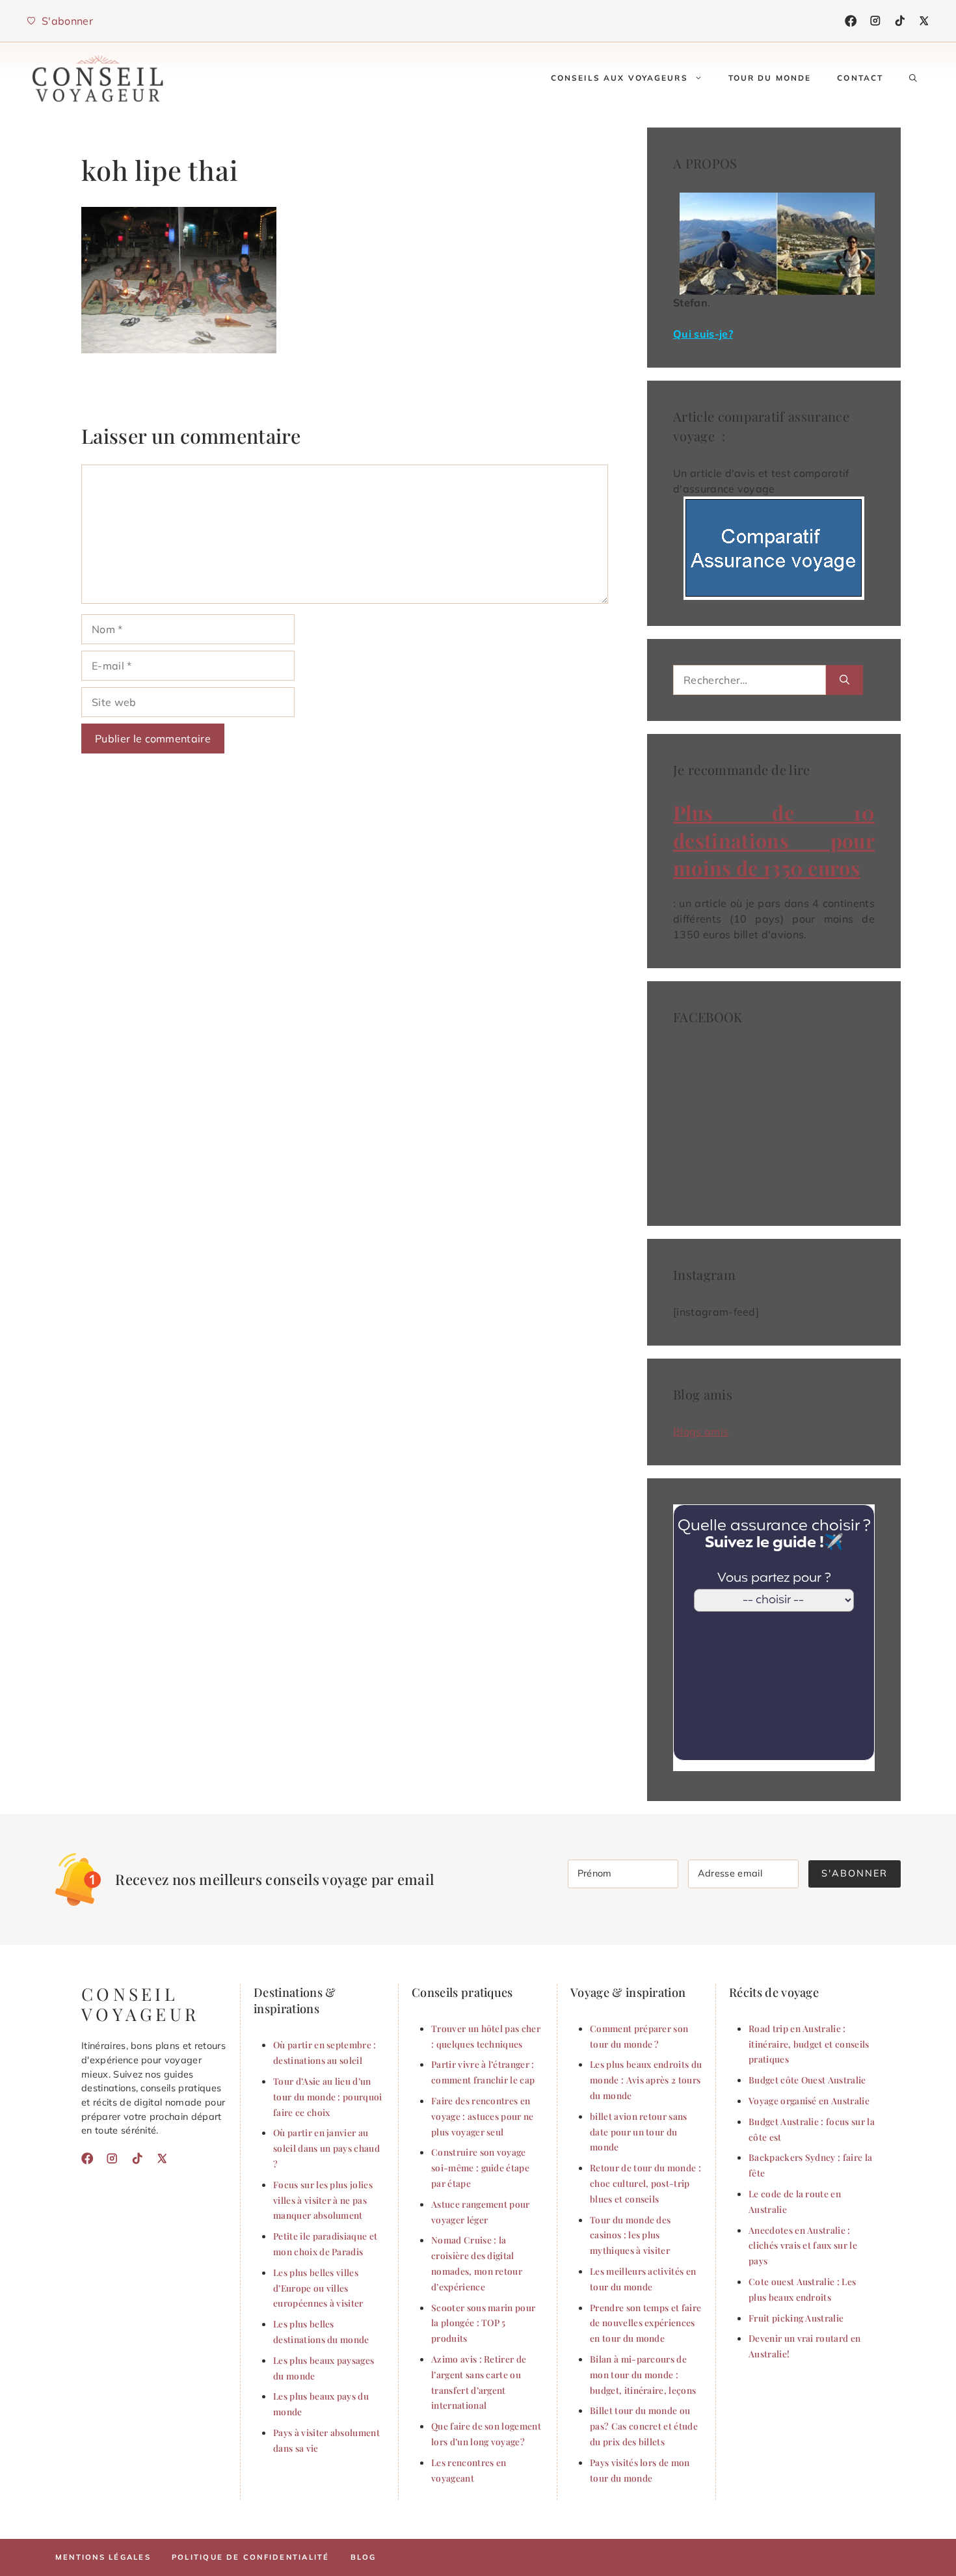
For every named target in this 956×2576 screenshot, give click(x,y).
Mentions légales (103, 2557)
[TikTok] (900, 21)
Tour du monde (770, 78)
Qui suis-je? (703, 334)
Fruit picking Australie (796, 2318)
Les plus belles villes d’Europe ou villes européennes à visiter (318, 2288)
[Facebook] (851, 21)
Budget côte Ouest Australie (807, 2080)
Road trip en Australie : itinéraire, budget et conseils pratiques (809, 2044)
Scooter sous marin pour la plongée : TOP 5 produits (483, 2323)
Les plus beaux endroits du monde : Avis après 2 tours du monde (646, 2080)
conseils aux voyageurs (619, 78)
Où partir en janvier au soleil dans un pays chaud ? (326, 2148)
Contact (860, 78)
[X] (924, 21)
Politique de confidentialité (251, 2557)
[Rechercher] (844, 680)
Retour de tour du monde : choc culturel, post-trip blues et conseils (645, 2183)
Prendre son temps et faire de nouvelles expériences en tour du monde (645, 2323)
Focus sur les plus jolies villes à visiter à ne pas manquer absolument (323, 2200)
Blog (364, 2557)
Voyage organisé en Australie (809, 2100)
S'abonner (855, 1873)
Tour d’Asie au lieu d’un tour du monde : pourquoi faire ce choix (328, 2096)
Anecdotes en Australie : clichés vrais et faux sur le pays (803, 2245)
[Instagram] (875, 21)
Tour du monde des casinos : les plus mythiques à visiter (630, 2235)
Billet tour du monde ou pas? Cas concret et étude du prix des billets (644, 2426)
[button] (913, 78)
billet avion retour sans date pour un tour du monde (639, 2132)
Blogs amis (701, 1431)
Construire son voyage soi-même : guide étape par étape (480, 2167)
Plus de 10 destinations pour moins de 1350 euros (774, 840)
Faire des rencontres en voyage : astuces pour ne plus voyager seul (483, 2116)
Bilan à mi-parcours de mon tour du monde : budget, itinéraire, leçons (643, 2374)
